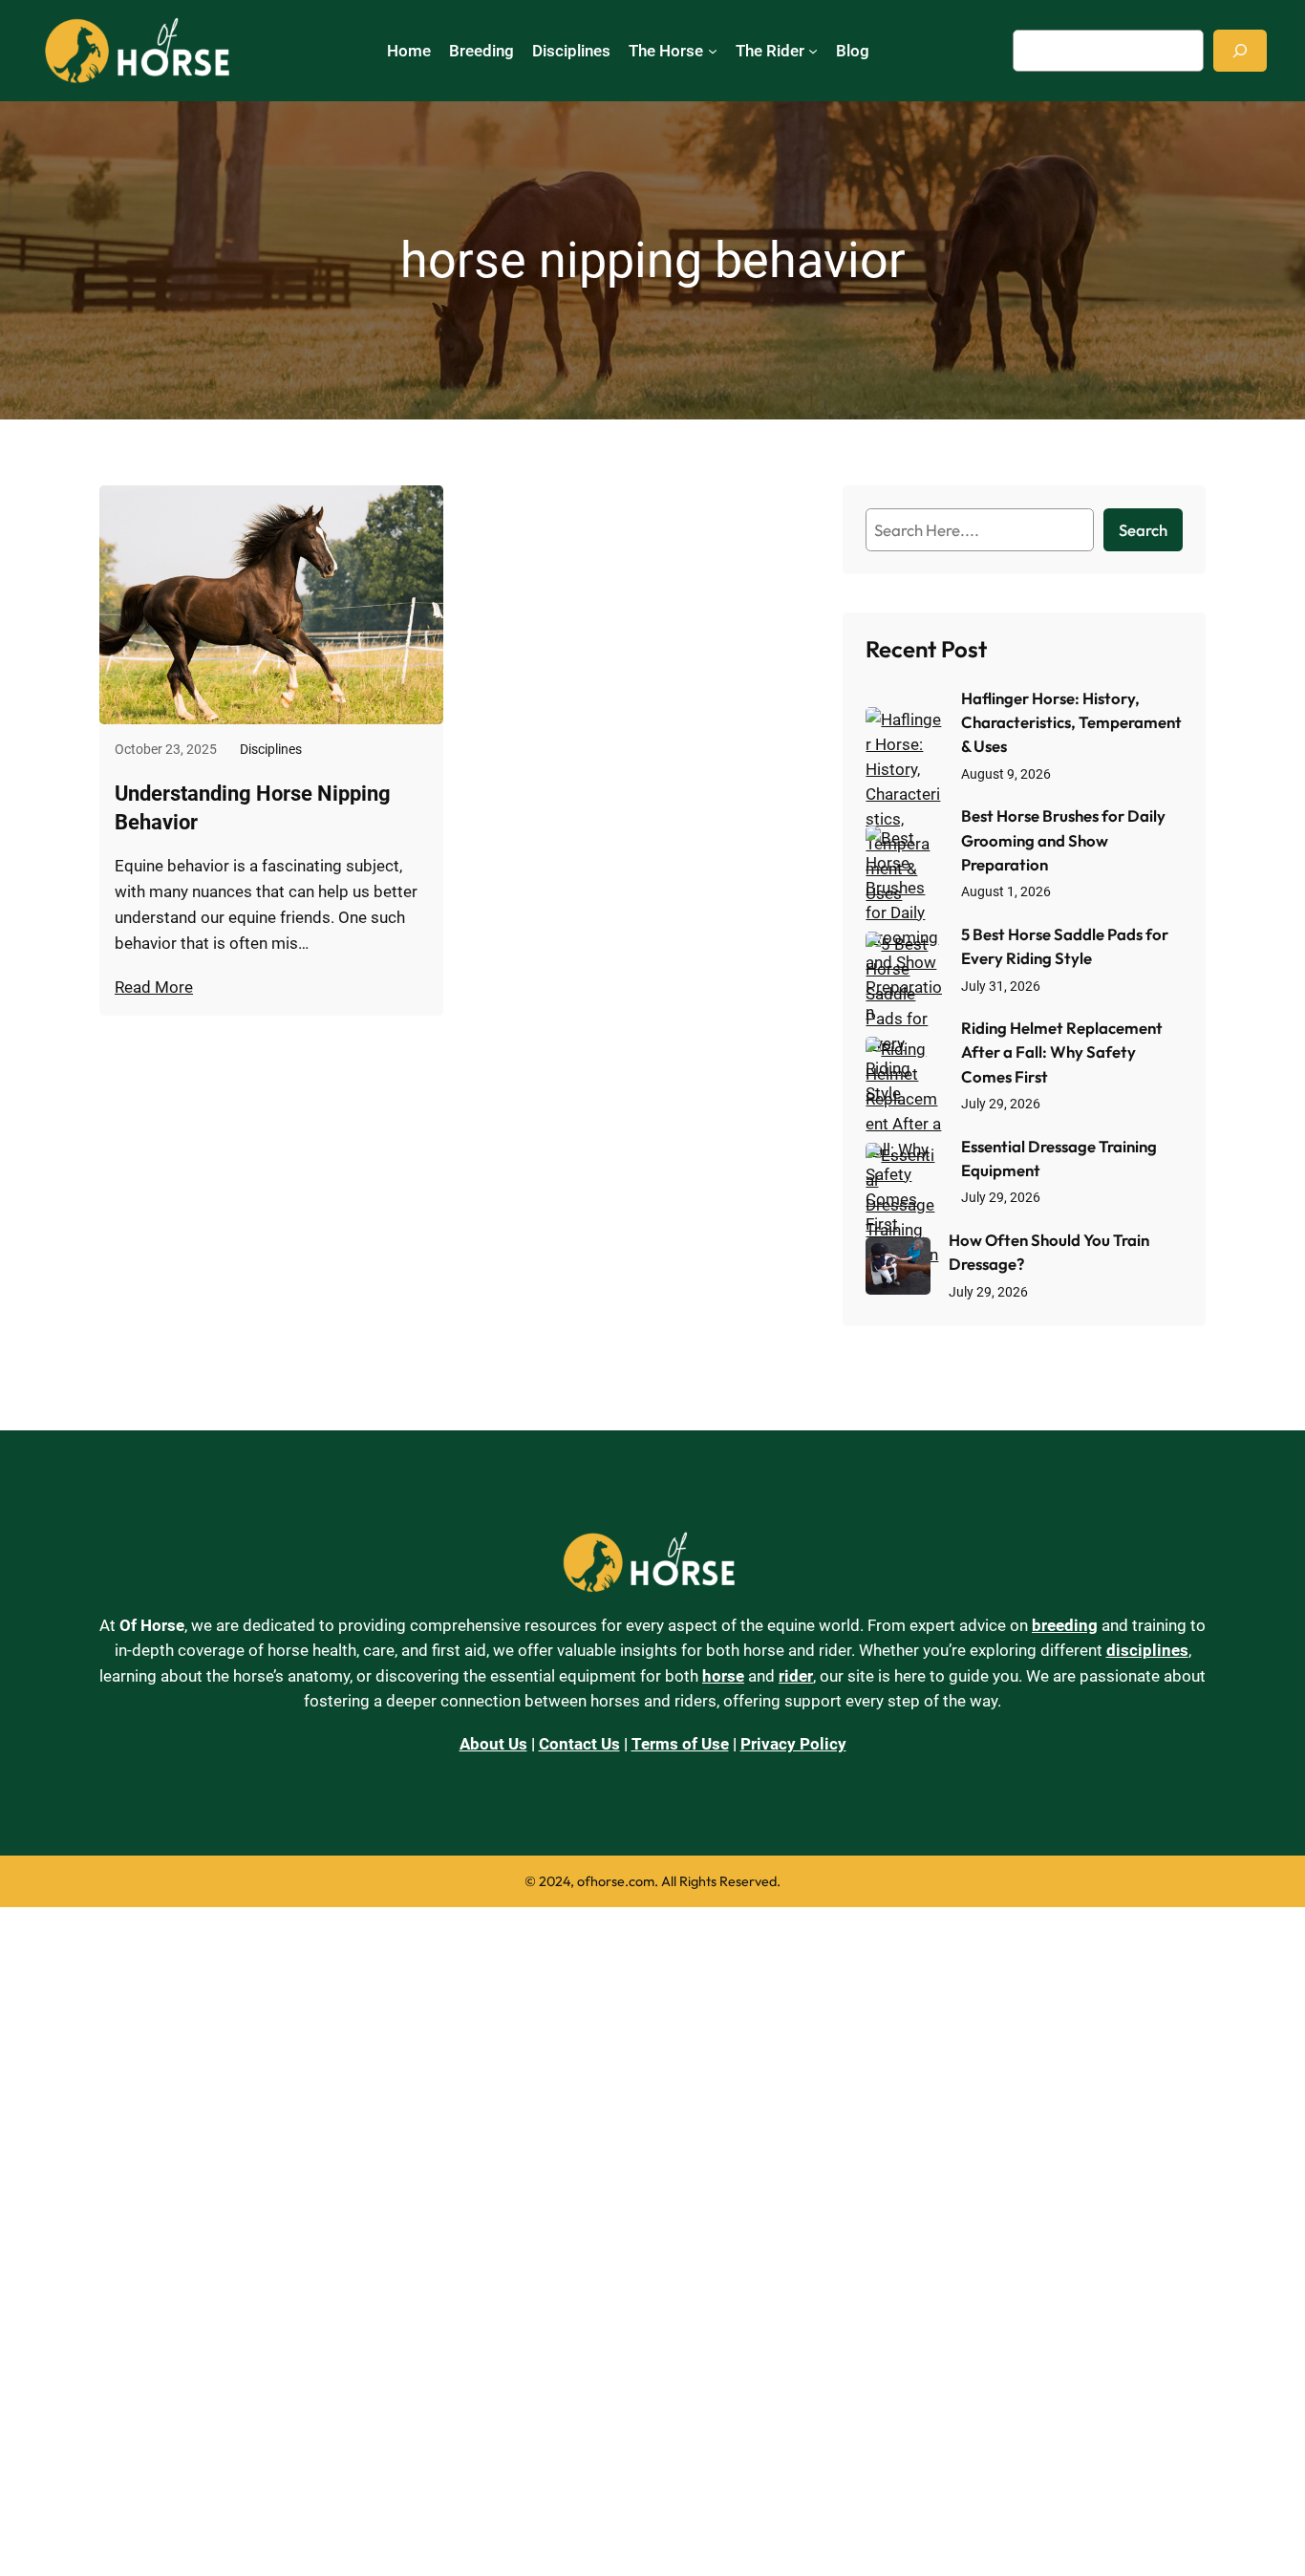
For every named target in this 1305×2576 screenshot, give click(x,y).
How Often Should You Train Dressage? (1049, 1252)
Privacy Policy (793, 1744)
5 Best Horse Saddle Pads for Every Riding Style (1065, 946)
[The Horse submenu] (713, 51)
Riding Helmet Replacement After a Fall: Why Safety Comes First (1062, 1052)
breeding (1065, 1625)
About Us (493, 1744)
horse (723, 1676)
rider (796, 1676)
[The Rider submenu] (813, 51)
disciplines (1147, 1650)
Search (1143, 530)
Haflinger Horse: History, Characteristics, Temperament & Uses (1071, 722)
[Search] (1240, 50)
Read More (154, 987)
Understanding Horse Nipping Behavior (253, 808)
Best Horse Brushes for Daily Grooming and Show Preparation (1063, 839)
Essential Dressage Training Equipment (1059, 1158)
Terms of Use (680, 1744)
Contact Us (579, 1744)
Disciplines (271, 750)
